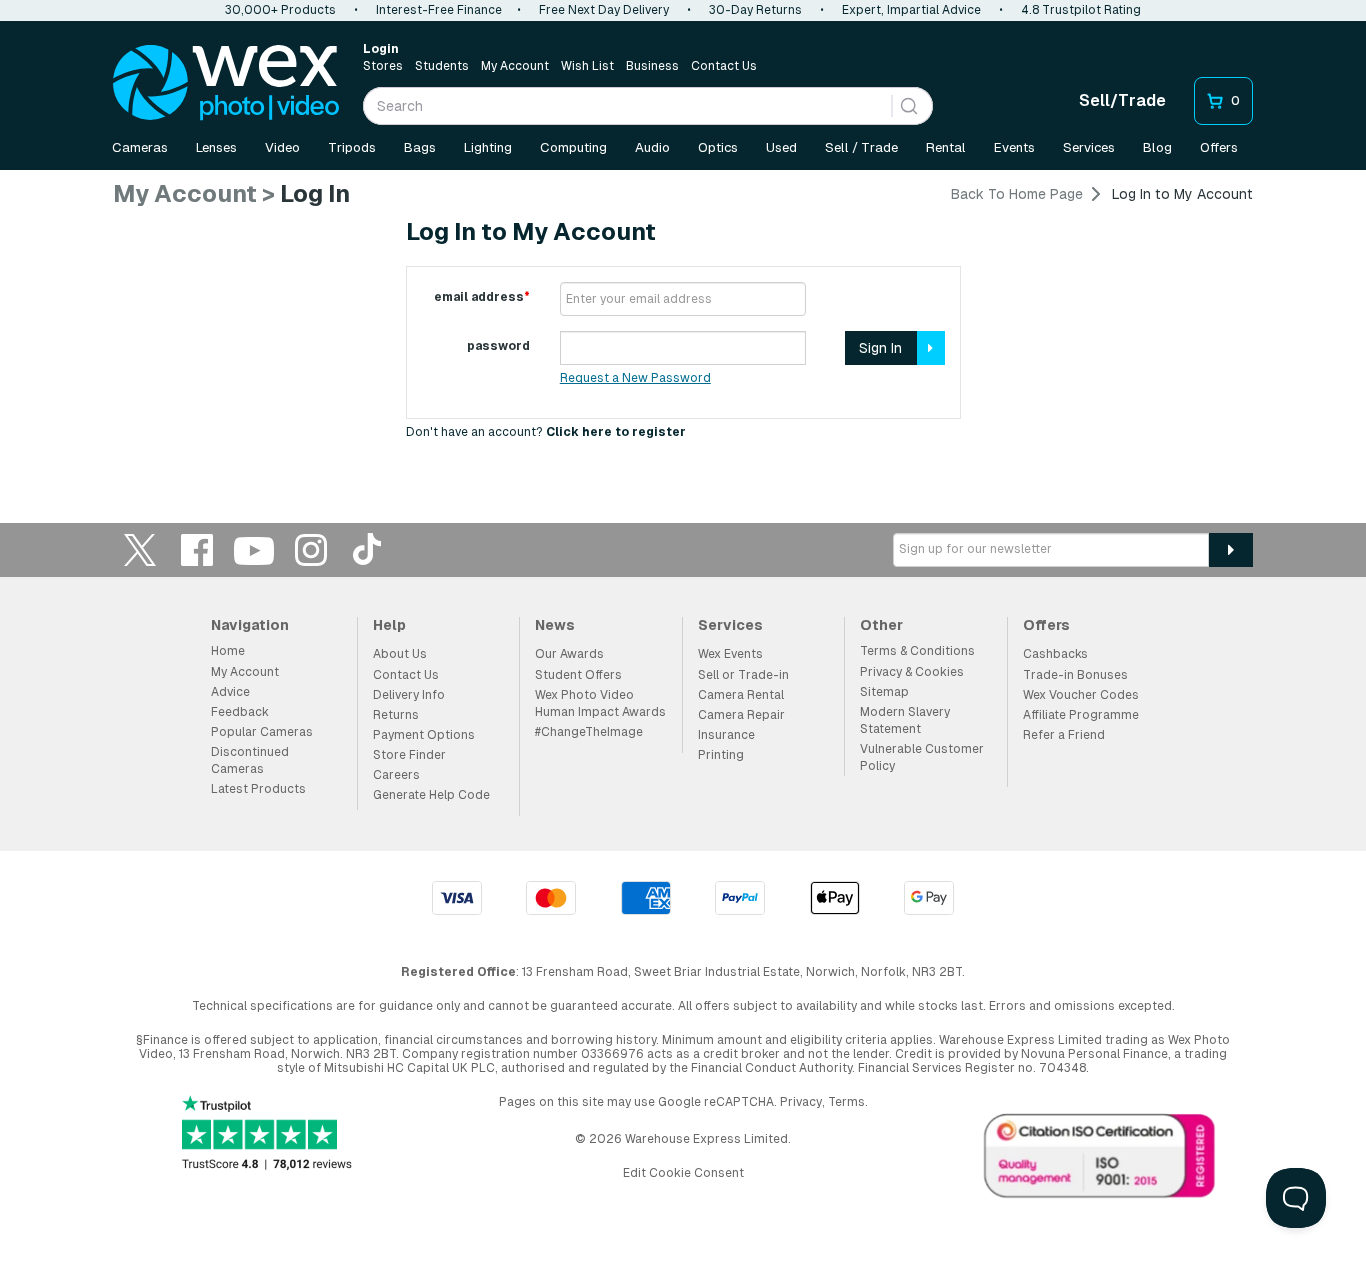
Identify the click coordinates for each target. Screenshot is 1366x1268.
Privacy (801, 1102)
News (555, 625)
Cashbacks (1055, 654)
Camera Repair (741, 715)
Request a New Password (635, 378)
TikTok (368, 549)
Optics (718, 147)
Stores (383, 66)
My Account (515, 66)
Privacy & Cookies (912, 672)
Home (228, 651)
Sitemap (884, 692)
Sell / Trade (861, 147)
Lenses (216, 147)
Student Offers (578, 675)
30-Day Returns (755, 10)
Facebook (197, 549)
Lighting (488, 147)
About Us (400, 654)
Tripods (352, 147)
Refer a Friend (1064, 735)
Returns (396, 715)
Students (442, 66)
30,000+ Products (280, 10)
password (498, 346)
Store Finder (409, 755)
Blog (1157, 147)
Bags (420, 147)
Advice (230, 692)
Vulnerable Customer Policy (922, 757)
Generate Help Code (431, 795)
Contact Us (724, 66)
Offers (1219, 147)
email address (482, 297)
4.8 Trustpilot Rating (1081, 10)
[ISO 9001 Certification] (1100, 1160)
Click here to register (616, 432)
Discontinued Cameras (250, 760)
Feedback (240, 712)
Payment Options (424, 735)
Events (1014, 147)
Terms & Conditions (917, 651)
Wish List (587, 66)
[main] (683, 320)
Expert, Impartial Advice (911, 10)
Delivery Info (409, 695)
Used (781, 147)
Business (652, 66)
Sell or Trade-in (743, 675)
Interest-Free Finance (439, 10)
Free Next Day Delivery (604, 10)
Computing (573, 147)
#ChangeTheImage (589, 732)
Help (389, 625)
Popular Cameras (262, 732)
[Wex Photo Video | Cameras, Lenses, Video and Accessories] (226, 83)
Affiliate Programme (1081, 715)
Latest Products (258, 789)
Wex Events (730, 654)
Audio (652, 147)
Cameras (140, 147)
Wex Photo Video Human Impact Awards (600, 703)
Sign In (880, 348)
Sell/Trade (1122, 100)
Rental (946, 147)
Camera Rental (741, 695)
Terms (846, 1102)
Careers (396, 775)
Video (282, 147)
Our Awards (569, 654)
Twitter (140, 549)
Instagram (311, 549)
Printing (721, 755)
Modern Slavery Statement (905, 720)
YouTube (254, 549)
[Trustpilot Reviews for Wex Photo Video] (267, 1134)
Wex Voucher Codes (1081, 695)
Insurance (726, 735)
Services (1089, 147)
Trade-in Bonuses (1075, 675)
